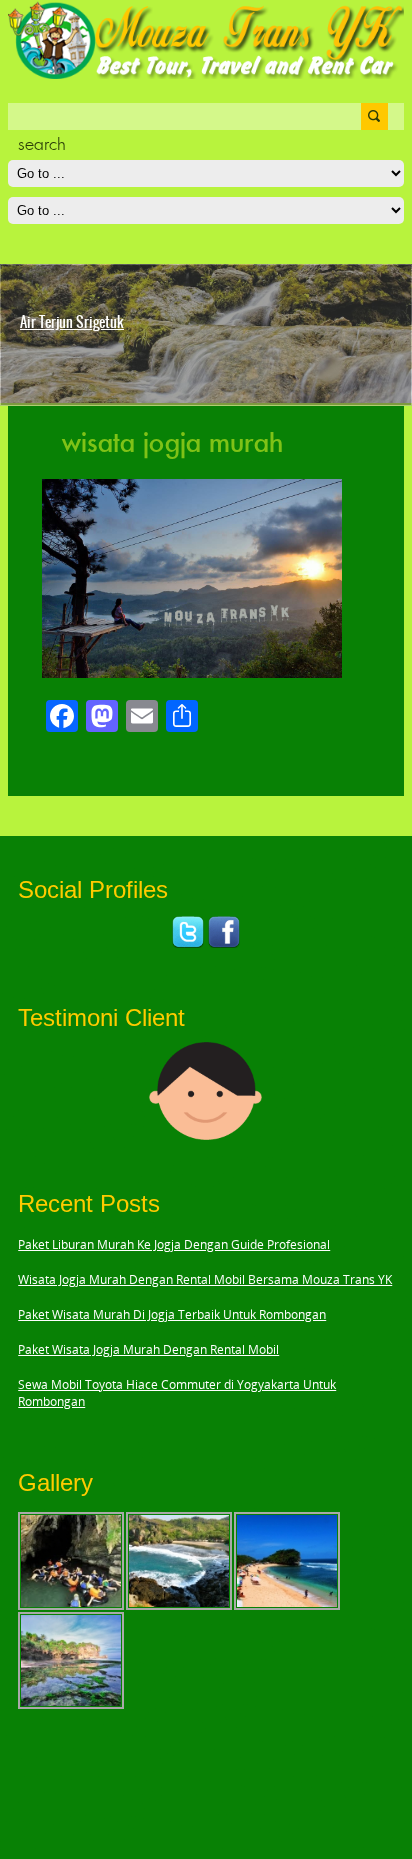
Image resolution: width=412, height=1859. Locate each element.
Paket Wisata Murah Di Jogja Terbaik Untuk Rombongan (172, 1314)
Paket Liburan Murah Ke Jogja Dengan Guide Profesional (174, 1244)
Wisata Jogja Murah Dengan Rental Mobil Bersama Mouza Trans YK (205, 1279)
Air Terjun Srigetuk (72, 322)
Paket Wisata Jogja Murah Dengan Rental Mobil (148, 1349)
